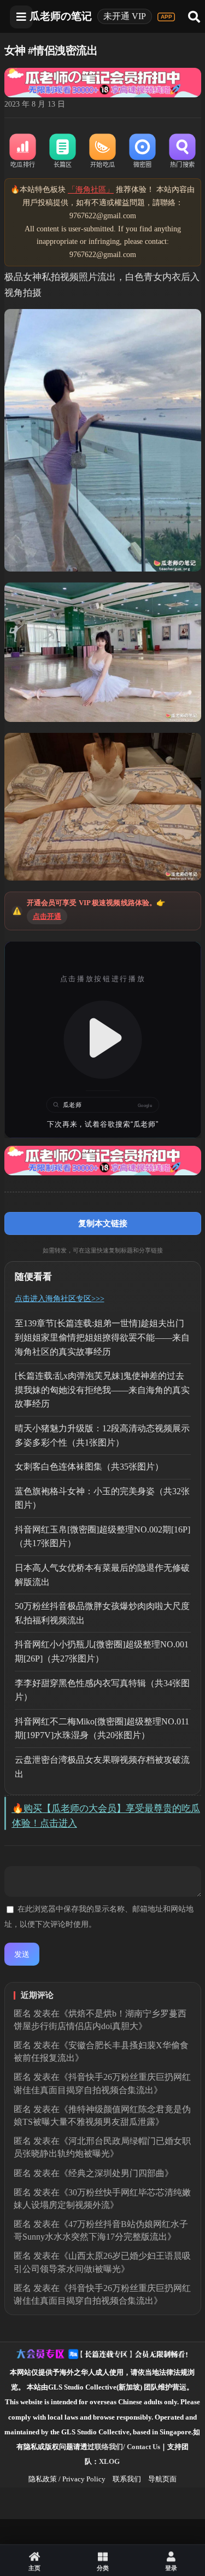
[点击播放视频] (103, 1040)
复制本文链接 (103, 1223)
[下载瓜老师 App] (166, 17)
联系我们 (127, 2479)
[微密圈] (142, 151)
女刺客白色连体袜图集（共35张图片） (89, 1467)
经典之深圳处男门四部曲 (116, 2173)
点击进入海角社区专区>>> (60, 1299)
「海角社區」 (91, 190)
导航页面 (162, 2479)
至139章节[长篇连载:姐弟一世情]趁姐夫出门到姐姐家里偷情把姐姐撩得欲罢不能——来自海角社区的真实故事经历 (102, 1337)
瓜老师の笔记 (61, 16)
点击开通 (47, 916)
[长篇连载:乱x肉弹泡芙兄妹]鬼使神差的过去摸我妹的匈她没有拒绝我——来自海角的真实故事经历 (102, 1390)
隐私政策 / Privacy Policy (67, 2479)
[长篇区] (63, 151)
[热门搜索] (182, 151)
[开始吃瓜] (102, 151)
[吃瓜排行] (23, 151)
